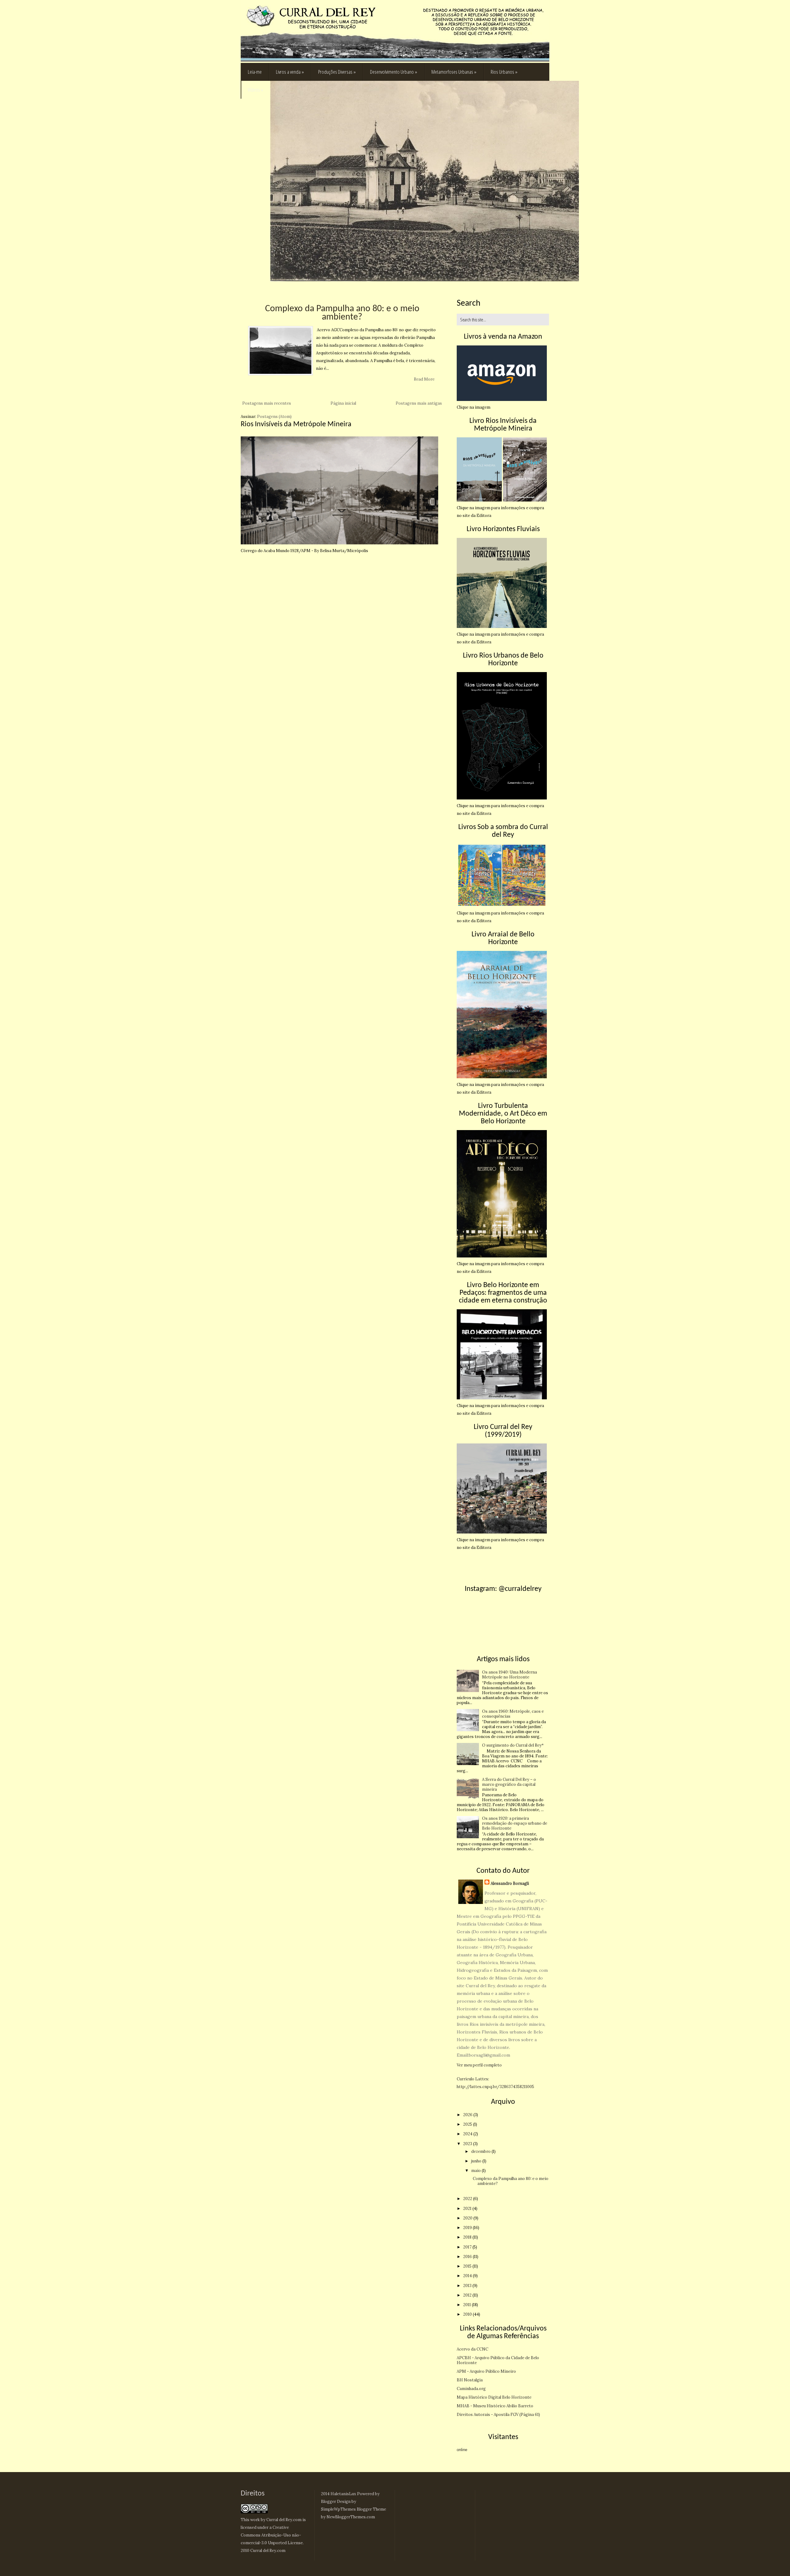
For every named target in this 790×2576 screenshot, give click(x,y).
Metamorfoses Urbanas (454, 72)
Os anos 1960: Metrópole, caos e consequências (513, 1714)
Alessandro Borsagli (510, 1883)
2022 (468, 2199)
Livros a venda (290, 72)
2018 (468, 2237)
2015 (468, 2266)
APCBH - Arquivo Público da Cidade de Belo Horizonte (498, 2360)
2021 (468, 2209)
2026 (468, 2115)
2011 (468, 2305)
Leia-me (255, 72)
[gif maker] (339, 543)
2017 (468, 2247)
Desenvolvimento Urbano (394, 72)
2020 (468, 2218)
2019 (468, 2228)
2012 (468, 2295)
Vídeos (256, 90)
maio (476, 2171)
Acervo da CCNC (472, 2349)
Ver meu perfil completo (479, 2065)
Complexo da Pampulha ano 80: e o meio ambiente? (342, 313)
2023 (468, 2144)
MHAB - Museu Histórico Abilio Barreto (495, 2406)
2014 (468, 2276)
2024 (468, 2134)
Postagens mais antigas (419, 403)
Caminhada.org (471, 2389)
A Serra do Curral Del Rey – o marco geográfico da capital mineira (509, 1784)
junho (477, 2161)
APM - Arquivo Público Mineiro (486, 2371)
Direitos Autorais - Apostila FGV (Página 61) (498, 2415)
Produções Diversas (337, 72)
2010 (468, 2314)
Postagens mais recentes (267, 403)
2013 (468, 2286)
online (462, 2450)
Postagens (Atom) (274, 417)
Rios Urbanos (504, 72)
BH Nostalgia (470, 2380)
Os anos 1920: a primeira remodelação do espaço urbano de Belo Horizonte (515, 1823)
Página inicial (343, 403)
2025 (468, 2124)
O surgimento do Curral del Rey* (513, 1745)
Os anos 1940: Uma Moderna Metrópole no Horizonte (509, 1675)
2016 (468, 2257)
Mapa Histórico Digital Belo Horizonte (494, 2397)
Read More (424, 379)
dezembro (481, 2151)
